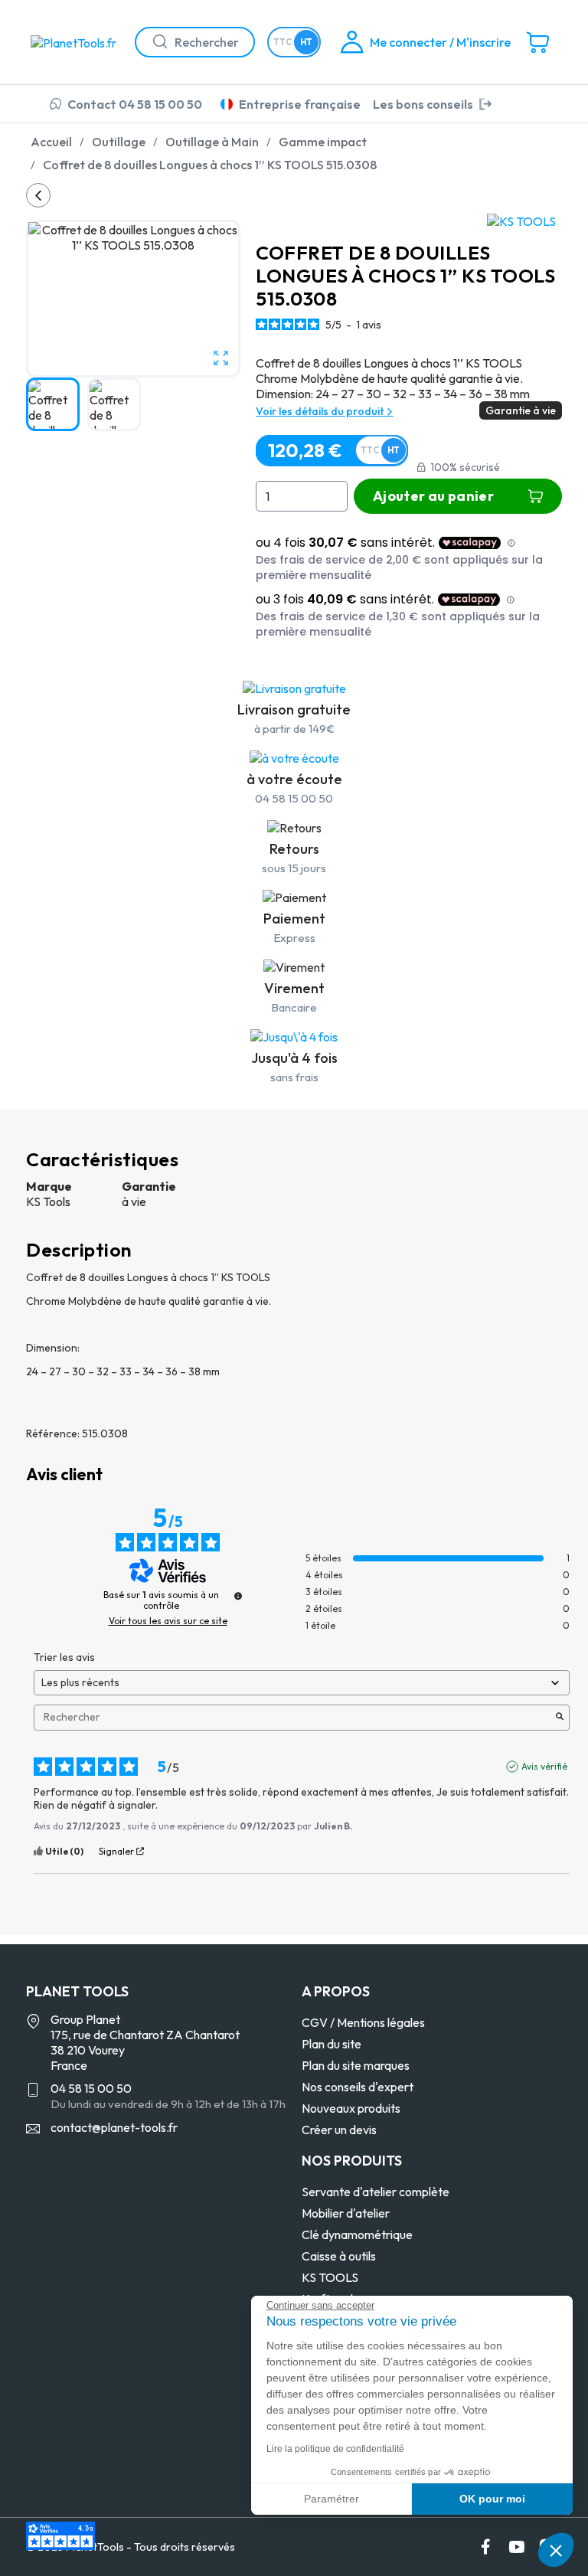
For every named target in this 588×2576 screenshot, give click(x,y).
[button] (556, 2550)
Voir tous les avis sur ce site (168, 1621)
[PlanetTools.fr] (77, 41)
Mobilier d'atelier (346, 2213)
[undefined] (238, 1596)
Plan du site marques (356, 2065)
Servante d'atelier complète (376, 2192)
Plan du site (332, 2044)
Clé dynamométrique (357, 2234)
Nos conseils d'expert (358, 2087)
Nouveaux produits (351, 2108)
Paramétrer (332, 2499)
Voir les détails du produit (321, 411)
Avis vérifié (544, 1766)
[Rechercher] (154, 42)
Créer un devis (339, 2130)
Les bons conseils (423, 104)
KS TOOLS (330, 2277)
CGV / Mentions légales (363, 2022)
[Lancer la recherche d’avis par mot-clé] (560, 1718)
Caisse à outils (339, 2256)
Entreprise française (300, 104)
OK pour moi (492, 2499)
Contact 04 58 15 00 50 (135, 104)
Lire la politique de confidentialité (335, 2449)
